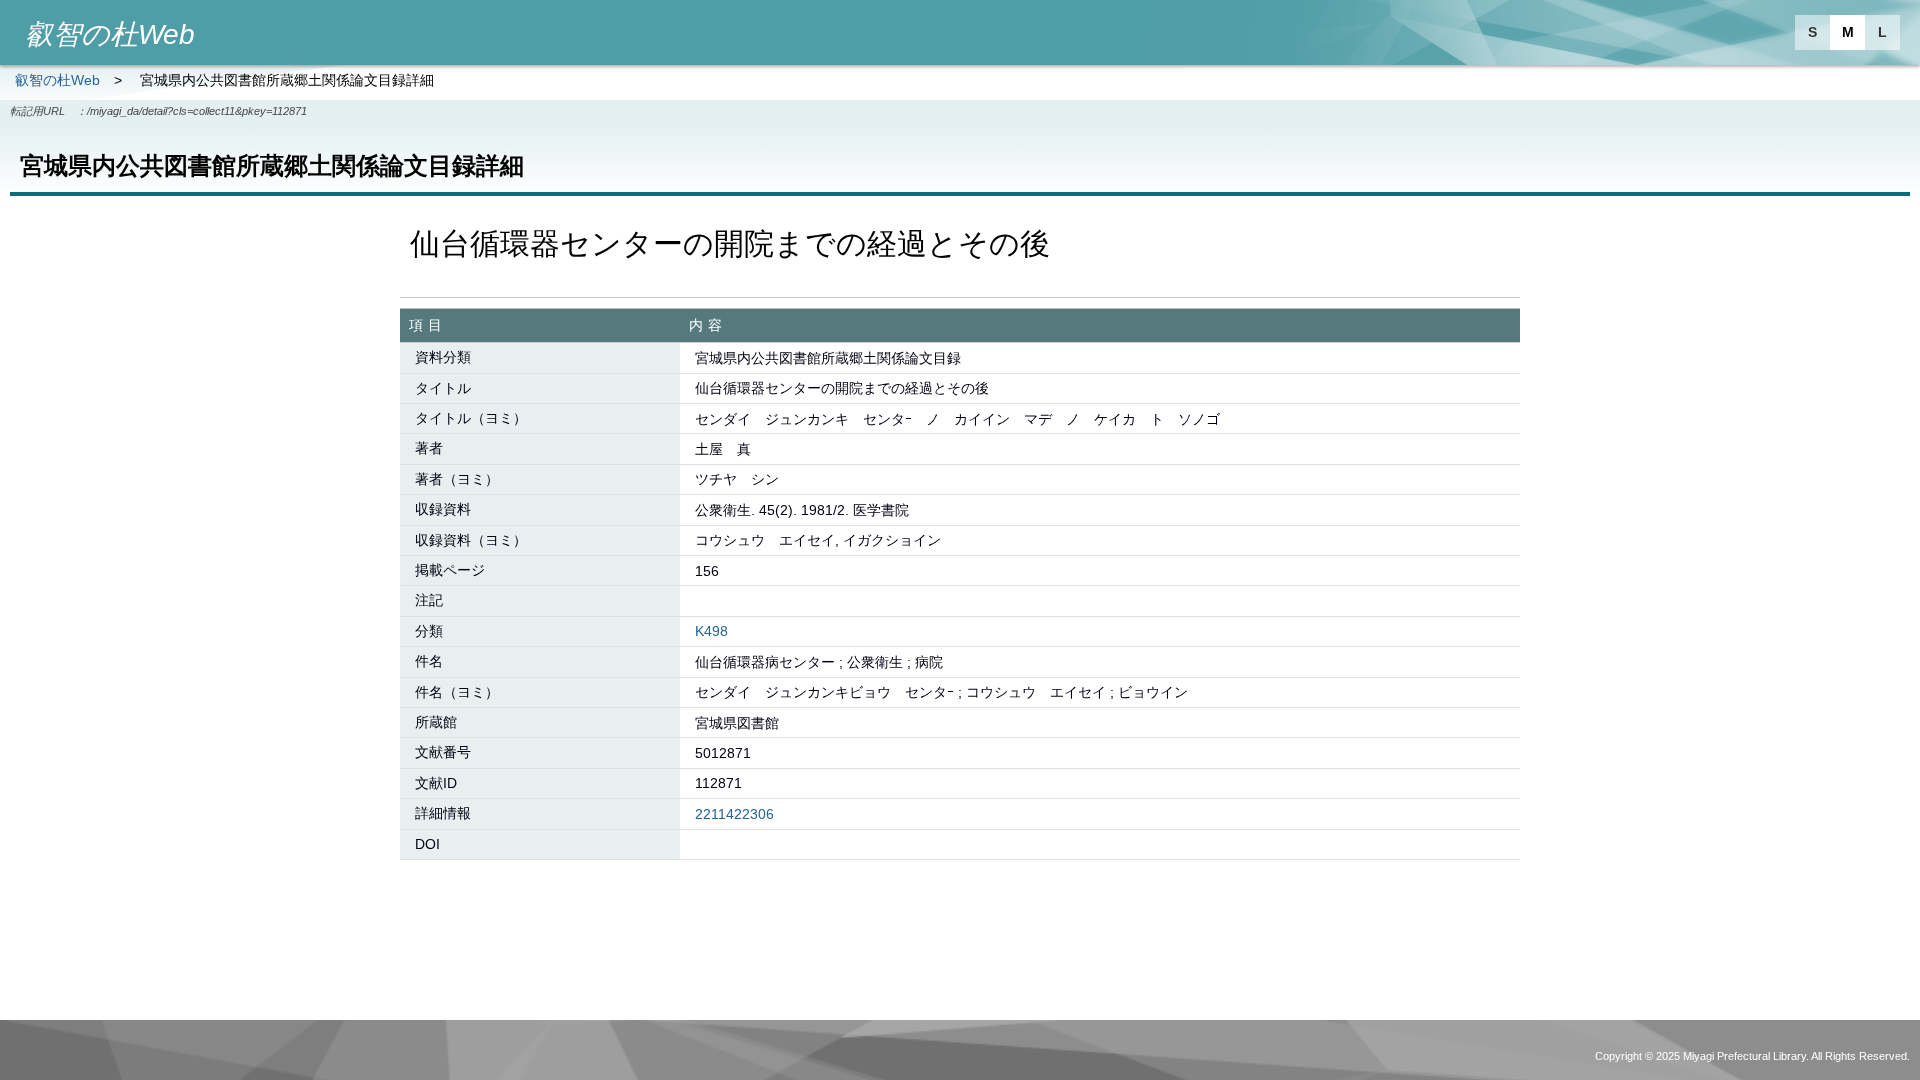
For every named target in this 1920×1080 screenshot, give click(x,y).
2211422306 (734, 814)
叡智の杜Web (57, 80)
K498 (711, 631)
